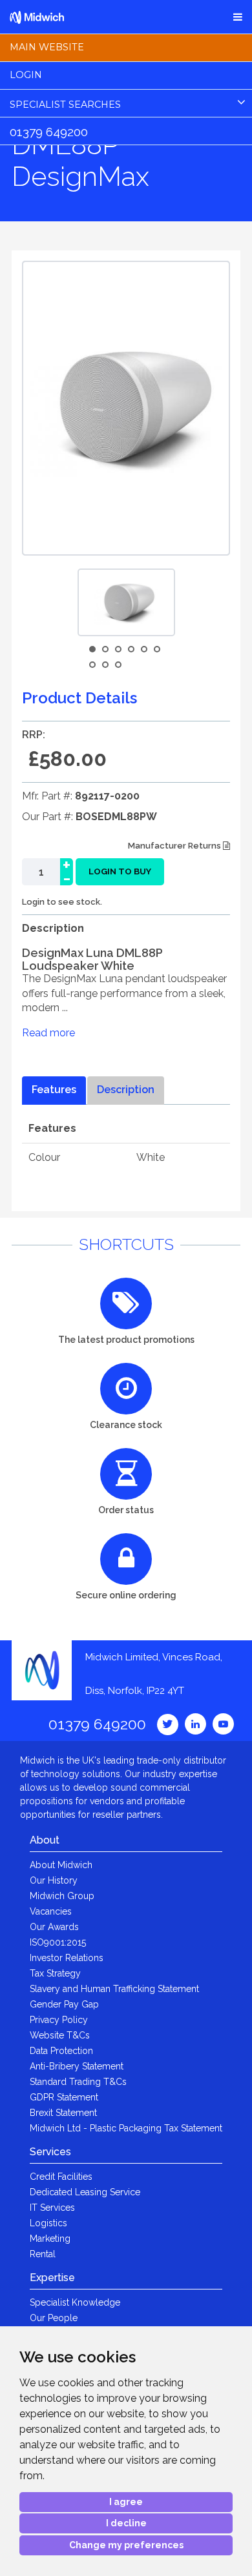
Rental (43, 2254)
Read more (48, 1033)
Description (126, 1090)
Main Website (47, 47)
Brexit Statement (63, 2113)
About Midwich (61, 1865)
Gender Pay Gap (64, 2004)
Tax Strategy (55, 1973)
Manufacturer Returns (175, 846)
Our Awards (54, 1927)
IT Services (52, 2208)
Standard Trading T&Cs (78, 2082)
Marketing (50, 2239)
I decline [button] (126, 2523)
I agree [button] (126, 2502)
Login (26, 75)
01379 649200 (49, 132)
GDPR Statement (64, 2097)
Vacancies (51, 1911)
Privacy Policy (59, 2020)
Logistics (48, 2223)
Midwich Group (62, 1896)
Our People (54, 2318)
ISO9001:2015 (58, 1942)
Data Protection (61, 2051)
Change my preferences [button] (126, 2545)
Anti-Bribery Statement (77, 2066)
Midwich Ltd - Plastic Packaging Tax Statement (126, 2128)
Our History (54, 1880)
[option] (126, 602)
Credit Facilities (61, 2177)
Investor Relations (67, 1958)
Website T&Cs (60, 2035)
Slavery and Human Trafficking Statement (114, 1989)
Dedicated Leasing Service (85, 2192)
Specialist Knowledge (75, 2302)
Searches (65, 105)
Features (54, 1090)
